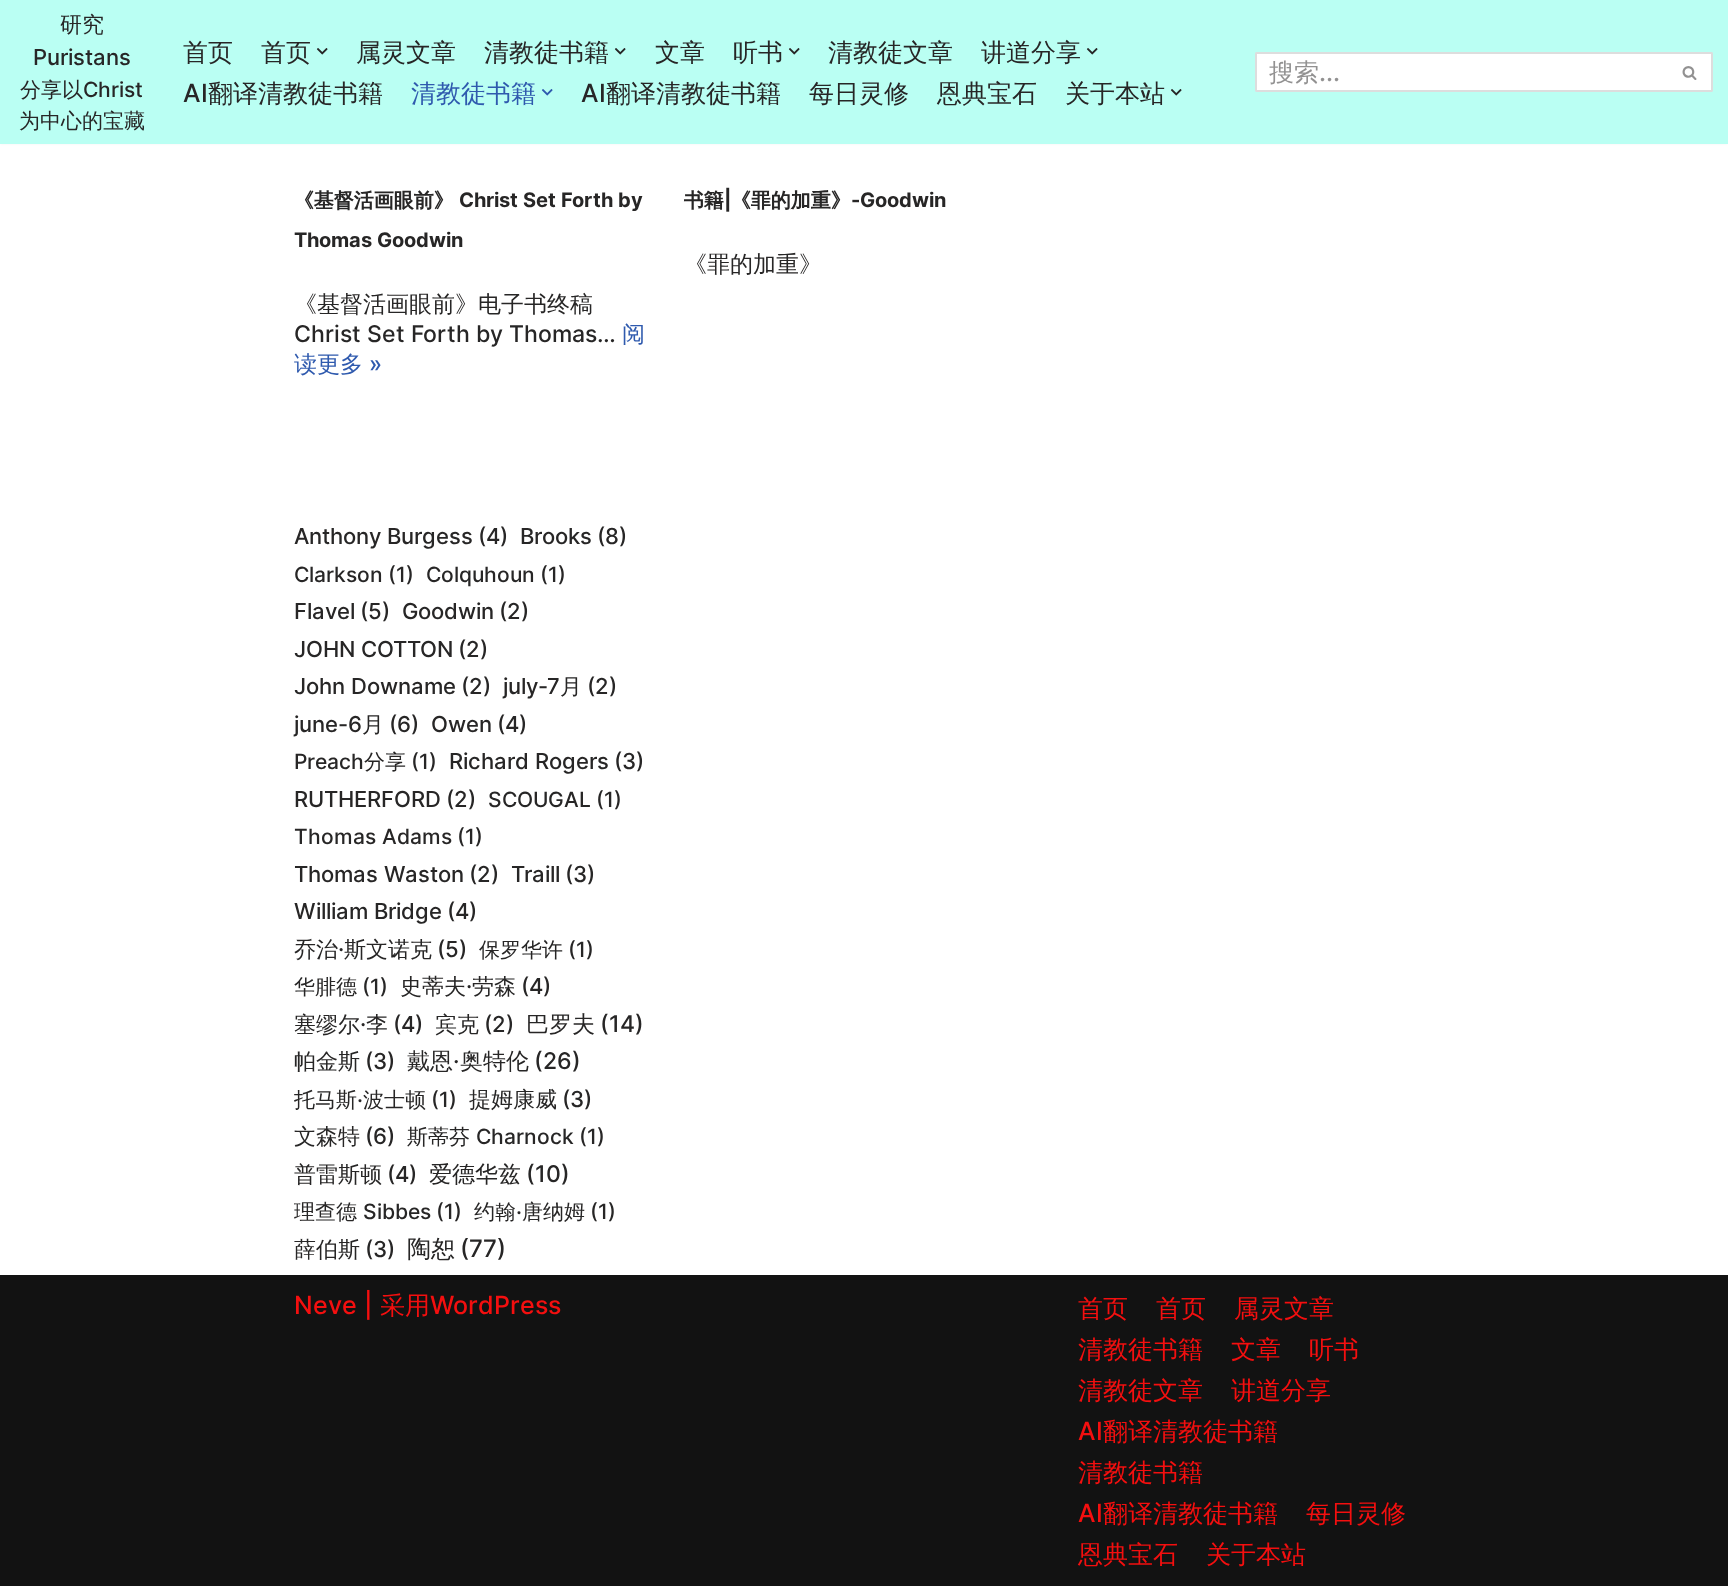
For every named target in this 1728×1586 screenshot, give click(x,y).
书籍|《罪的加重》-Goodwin (815, 200)
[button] (322, 51)
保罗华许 (536, 949)
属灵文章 (406, 52)
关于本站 (1256, 1554)
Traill (553, 874)
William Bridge (385, 911)
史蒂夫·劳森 (475, 986)
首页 (208, 52)
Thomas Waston (396, 874)
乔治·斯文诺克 (380, 949)
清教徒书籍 (1140, 1349)
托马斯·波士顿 (375, 1099)
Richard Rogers (546, 761)
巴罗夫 (585, 1024)
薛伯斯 (344, 1249)
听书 (1334, 1349)
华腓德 (341, 986)
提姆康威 (530, 1099)
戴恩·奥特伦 (494, 1061)
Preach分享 (365, 761)
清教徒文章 (890, 52)
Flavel (342, 611)
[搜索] (1690, 72)
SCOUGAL (555, 799)
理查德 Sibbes (378, 1211)
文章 (680, 52)
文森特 (344, 1135)
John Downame (392, 686)
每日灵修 (859, 93)
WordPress (495, 1305)
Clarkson (354, 574)
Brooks (573, 535)
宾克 (474, 1024)
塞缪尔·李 (358, 1024)
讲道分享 (1281, 1390)
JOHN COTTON (391, 649)
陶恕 (456, 1248)
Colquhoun (496, 574)
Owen (479, 724)
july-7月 (560, 686)
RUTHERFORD (385, 799)
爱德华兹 (499, 1173)
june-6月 (356, 723)
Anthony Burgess (401, 536)
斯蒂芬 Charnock (506, 1136)
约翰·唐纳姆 (545, 1211)
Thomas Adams (388, 836)
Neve (325, 1305)
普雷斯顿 (355, 1174)
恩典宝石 (987, 93)
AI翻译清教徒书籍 (283, 93)
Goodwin (465, 611)
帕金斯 (344, 1061)
